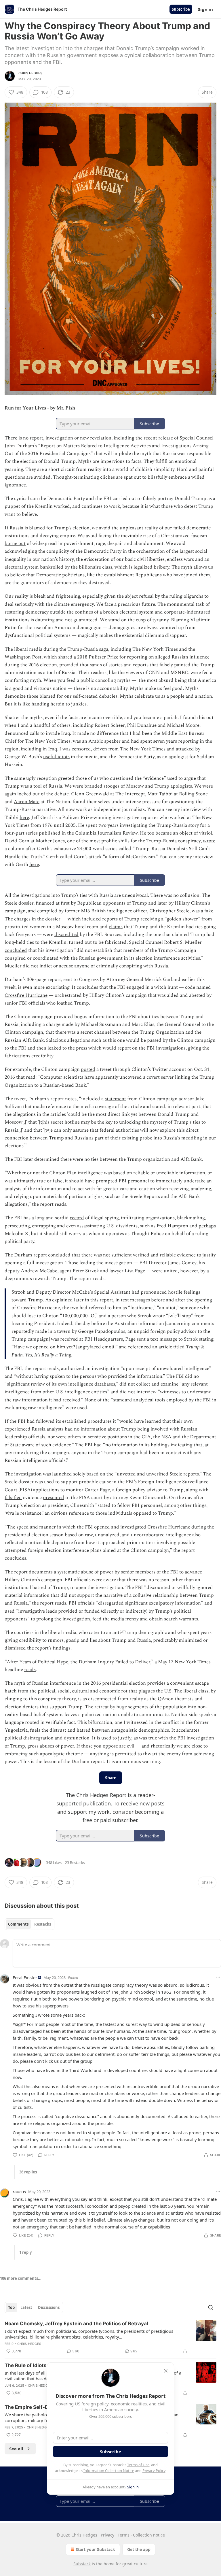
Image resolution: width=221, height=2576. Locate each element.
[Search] (211, 2307)
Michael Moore (183, 725)
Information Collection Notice (109, 2471)
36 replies (28, 2172)
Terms (124, 2535)
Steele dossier (19, 903)
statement (115, 1099)
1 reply (25, 2252)
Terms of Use (138, 2465)
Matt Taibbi (160, 794)
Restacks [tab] (43, 1924)
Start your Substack (95, 2549)
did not (31, 966)
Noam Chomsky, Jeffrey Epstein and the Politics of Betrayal (76, 2324)
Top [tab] (11, 2307)
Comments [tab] (18, 1924)
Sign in (205, 9)
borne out (15, 543)
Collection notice (149, 2535)
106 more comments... (21, 2278)
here (24, 818)
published (50, 833)
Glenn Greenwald (90, 794)
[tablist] (29, 1924)
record (77, 1218)
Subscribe (181, 9)
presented (54, 1498)
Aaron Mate (27, 802)
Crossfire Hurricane (26, 995)
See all (16, 2449)
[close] (166, 2371)
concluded (16, 950)
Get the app (139, 2549)
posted (88, 1069)
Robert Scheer (110, 725)
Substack (82, 2564)
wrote (209, 841)
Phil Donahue (142, 725)
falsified (13, 1498)
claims (116, 927)
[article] (110, 2337)
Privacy (107, 2535)
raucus (19, 2192)
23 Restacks (75, 1862)
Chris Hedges (30, 73)
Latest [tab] (26, 2307)
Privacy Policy (154, 2471)
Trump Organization (162, 1032)
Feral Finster (25, 1977)
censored (81, 749)
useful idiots (56, 757)
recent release (158, 438)
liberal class (196, 1691)
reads (30, 1670)
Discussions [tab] (49, 2307)
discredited (66, 935)
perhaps (207, 1226)
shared (65, 657)
